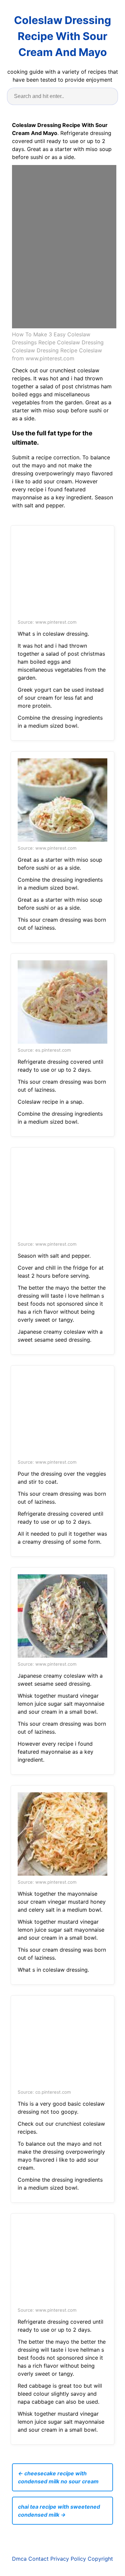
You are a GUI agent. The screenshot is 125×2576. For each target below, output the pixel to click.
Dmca (19, 2559)
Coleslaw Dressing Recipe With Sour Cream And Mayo (62, 36)
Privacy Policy (68, 2559)
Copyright (100, 2559)
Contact (38, 2559)
